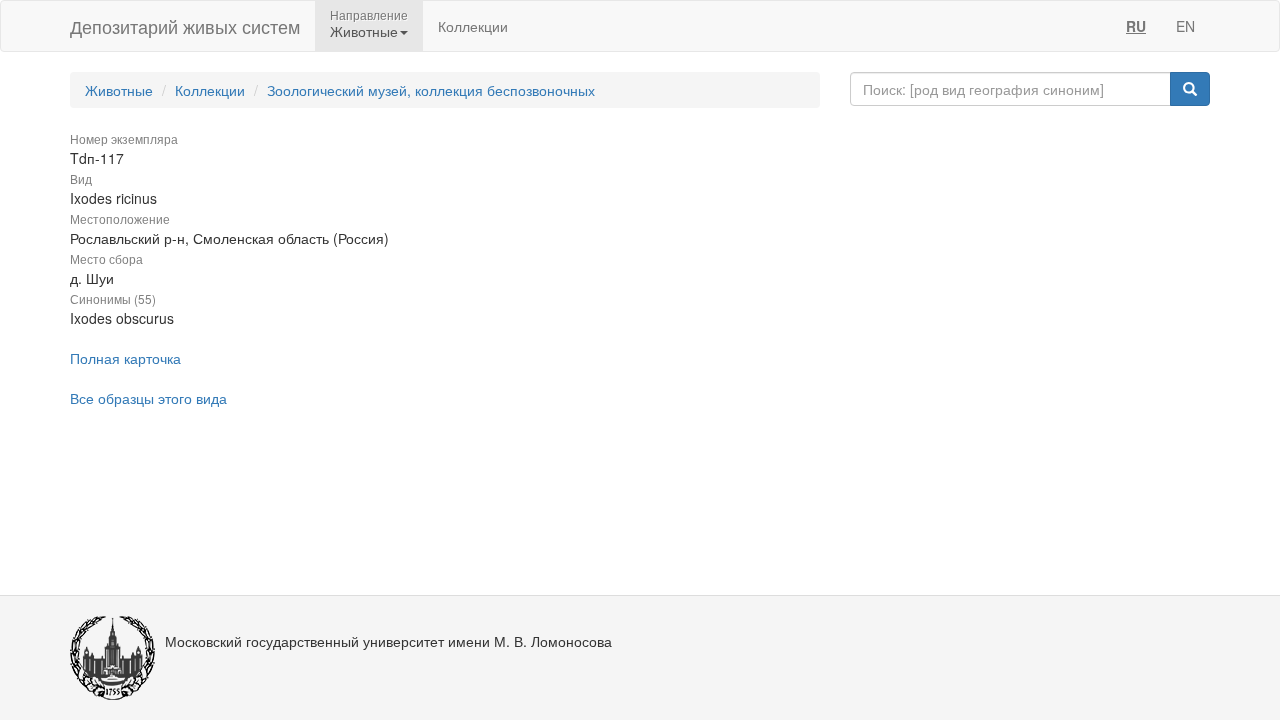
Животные (119, 90)
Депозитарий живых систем (185, 26)
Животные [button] (364, 31)
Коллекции (473, 26)
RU (1136, 26)
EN (1185, 26)
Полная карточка (125, 358)
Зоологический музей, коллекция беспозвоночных (431, 90)
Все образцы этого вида (148, 398)
